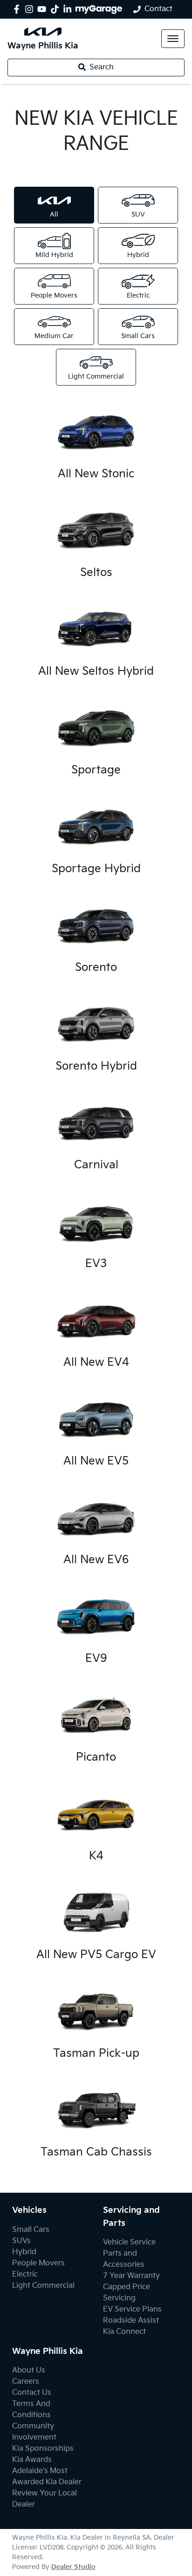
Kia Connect (124, 2332)
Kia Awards (32, 2460)
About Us (29, 2370)
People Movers (38, 2263)
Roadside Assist (131, 2321)
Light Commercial (43, 2286)
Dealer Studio (73, 2567)
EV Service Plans (132, 2309)
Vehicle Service (129, 2242)
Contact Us (32, 2393)
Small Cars (31, 2230)
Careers (26, 2382)
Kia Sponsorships (43, 2449)
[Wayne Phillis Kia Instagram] (31, 9)
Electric (25, 2274)
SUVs (21, 2241)
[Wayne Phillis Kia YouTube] (44, 9)
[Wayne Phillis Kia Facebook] (18, 9)
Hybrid (24, 2252)
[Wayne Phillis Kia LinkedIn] (69, 9)
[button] (173, 39)
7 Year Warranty (131, 2276)
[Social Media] (57, 9)
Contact (158, 9)
